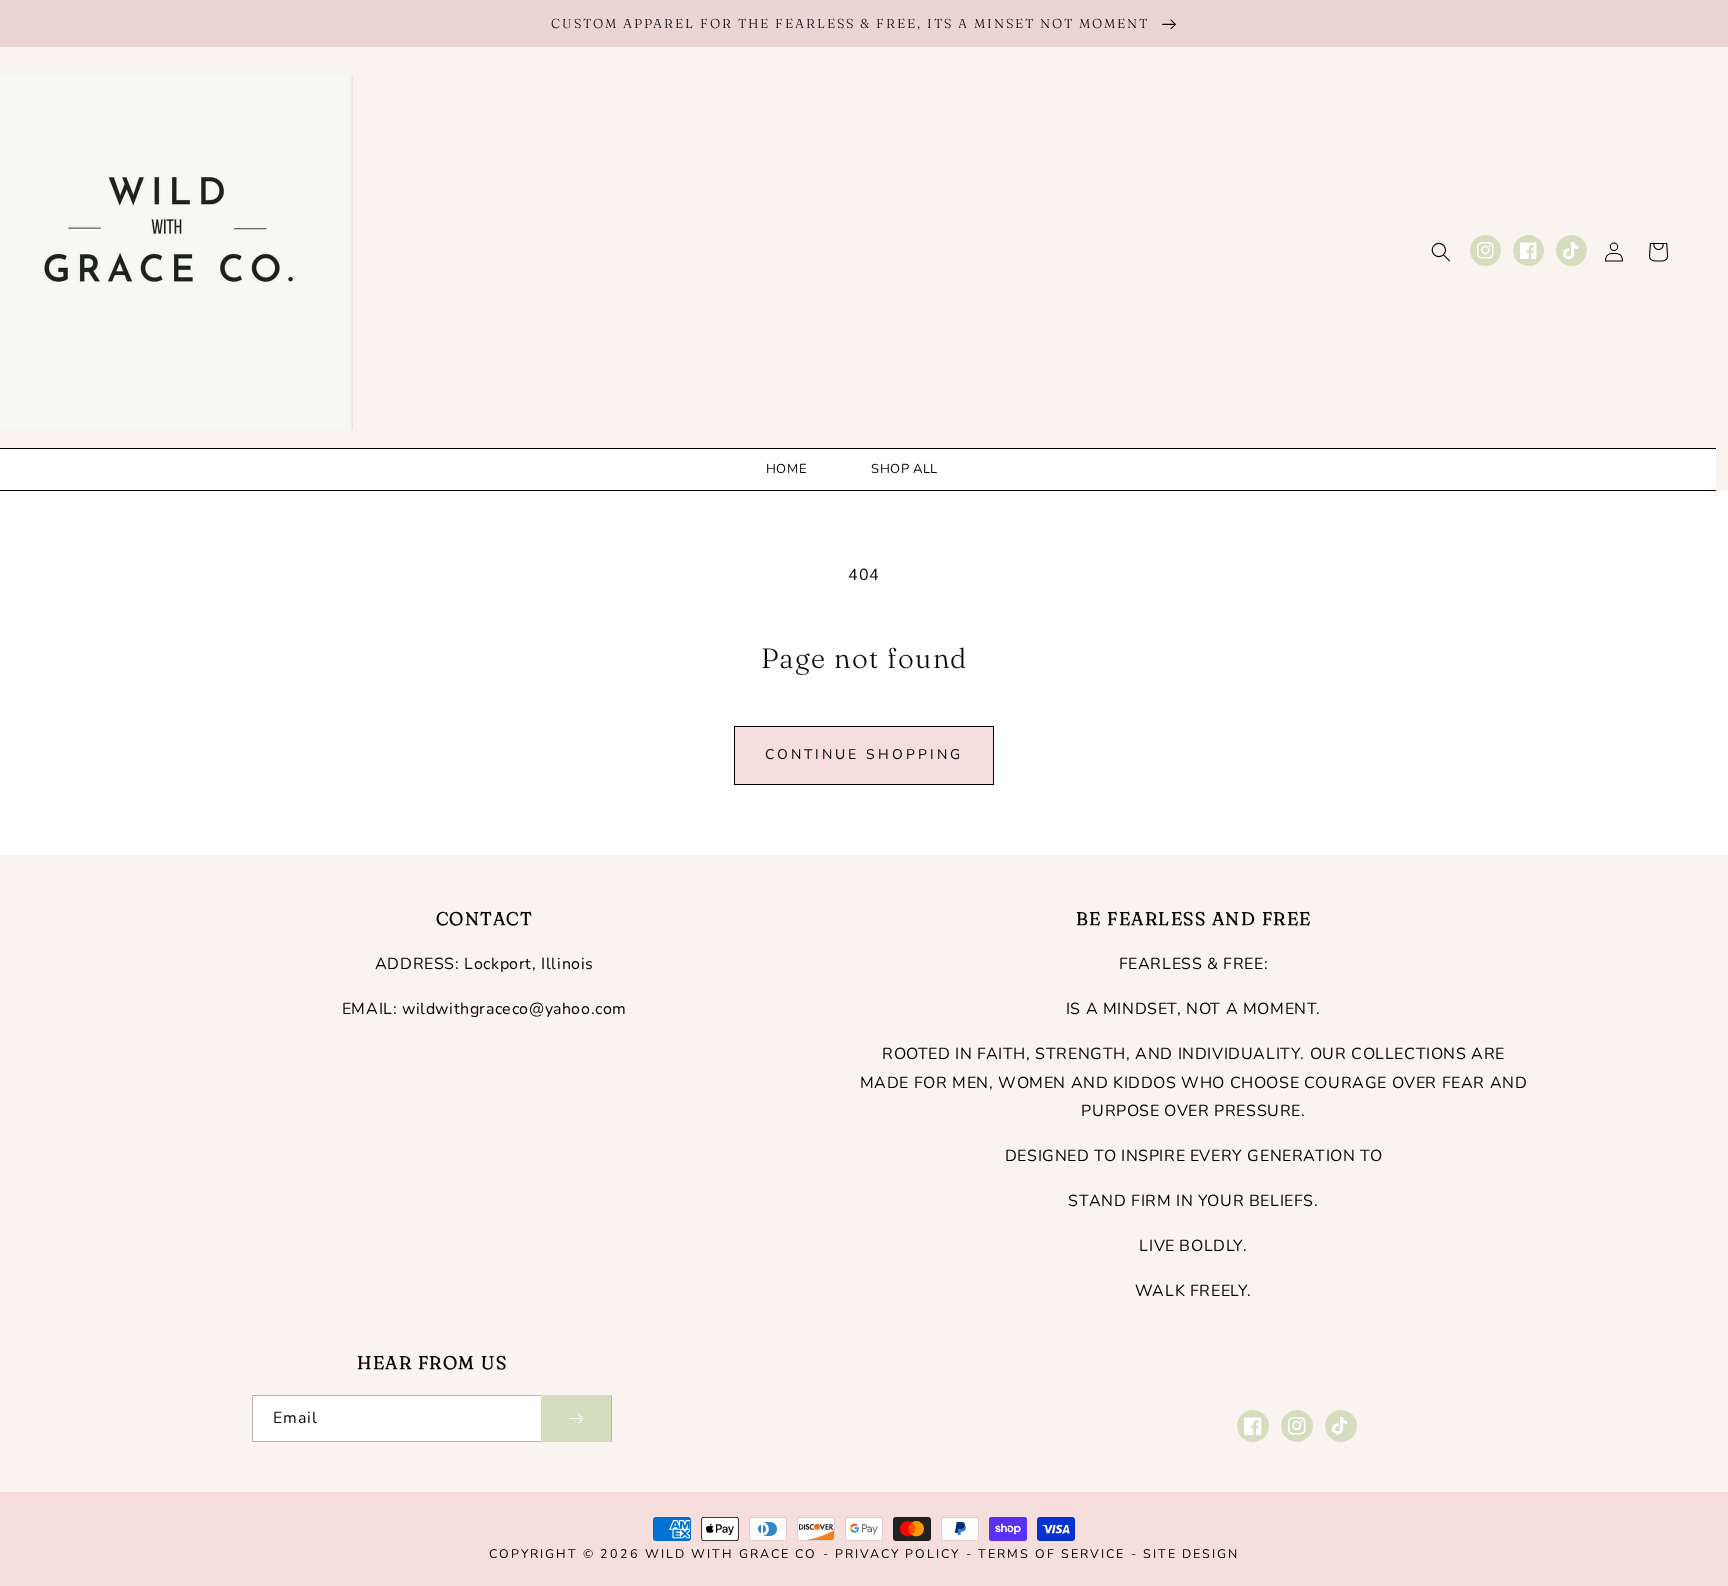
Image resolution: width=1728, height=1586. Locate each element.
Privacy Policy (897, 1553)
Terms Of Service (1051, 1553)
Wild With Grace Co (731, 1553)
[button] (1441, 252)
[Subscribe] (576, 1418)
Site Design (1191, 1553)
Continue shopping (864, 754)
